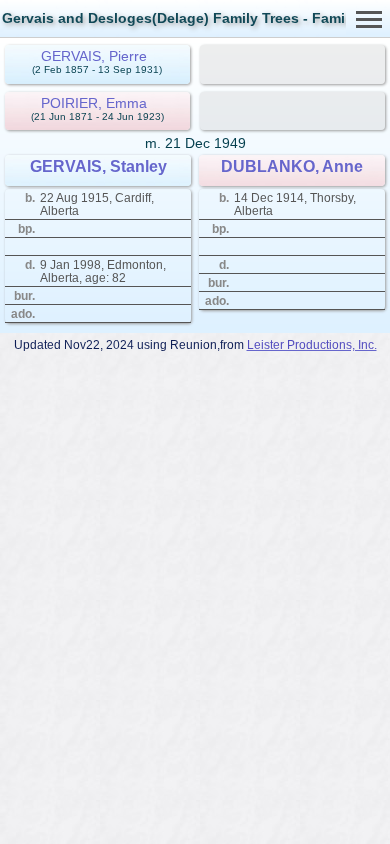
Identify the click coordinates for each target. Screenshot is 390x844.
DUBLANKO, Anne (292, 166)
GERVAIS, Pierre (94, 56)
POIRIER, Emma (94, 103)
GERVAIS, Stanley (98, 166)
